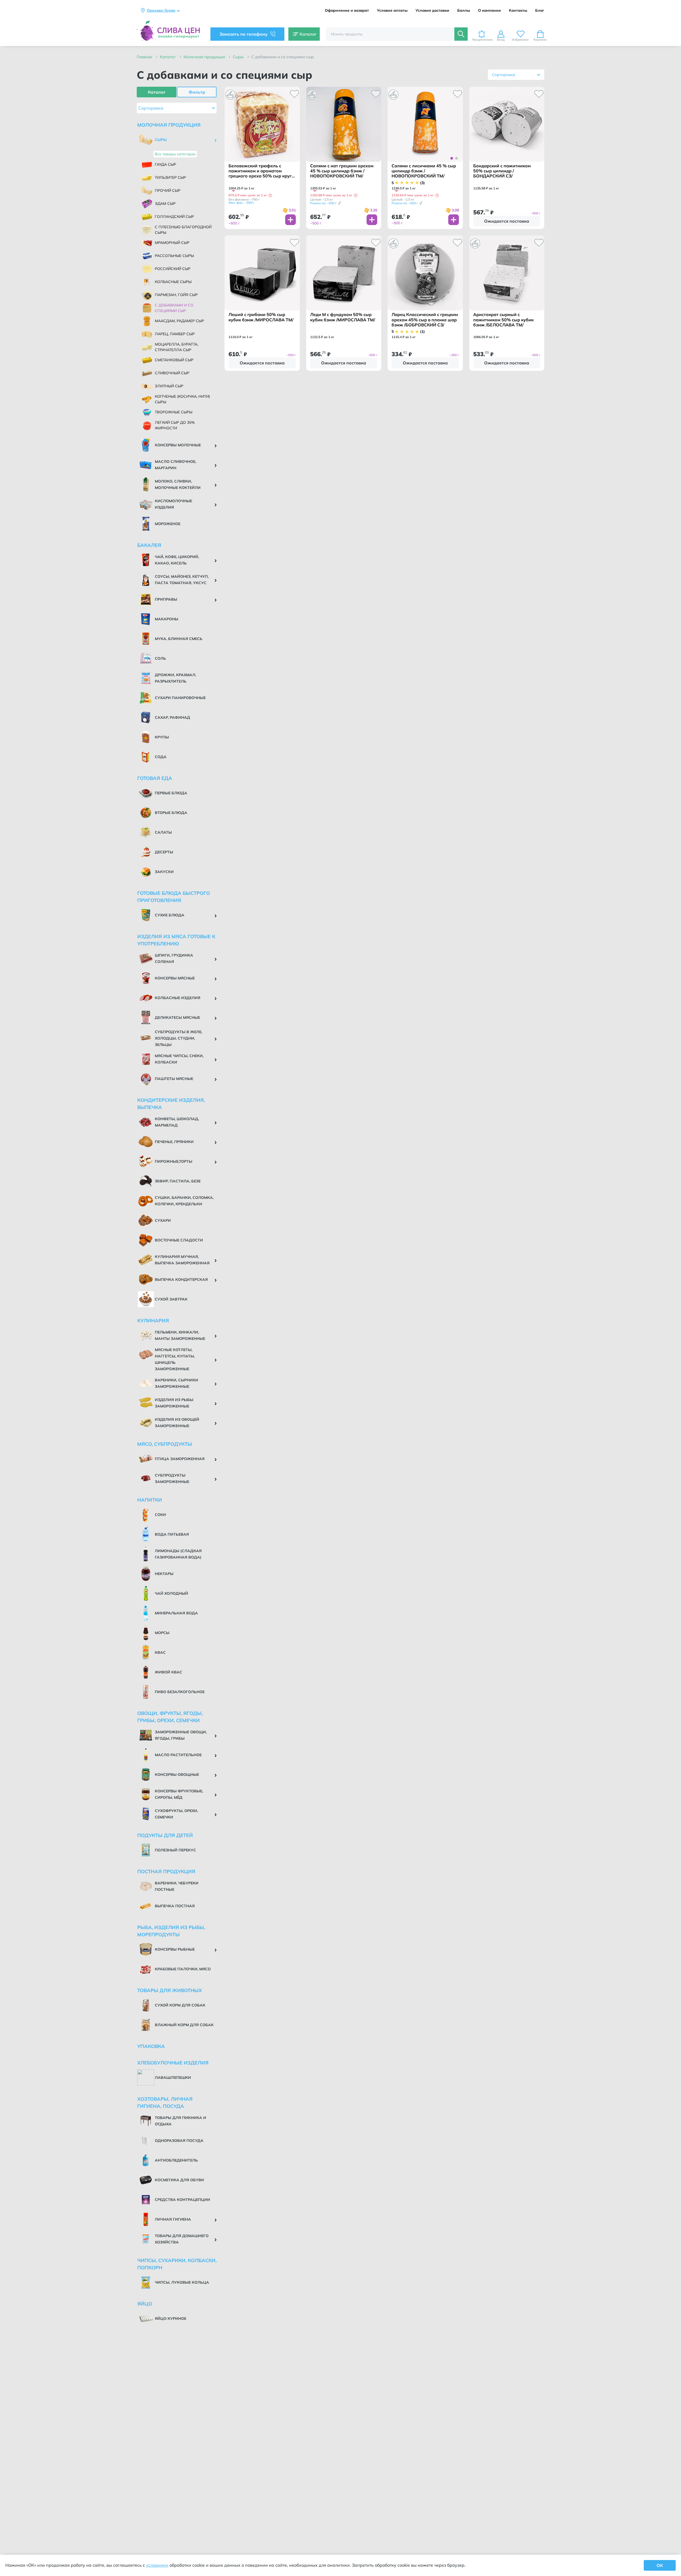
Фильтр (197, 92)
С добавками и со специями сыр (283, 57)
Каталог (168, 57)
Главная (145, 57)
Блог (540, 11)
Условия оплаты (392, 11)
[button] (270, 196)
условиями (157, 2565)
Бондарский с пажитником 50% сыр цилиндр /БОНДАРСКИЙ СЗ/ (502, 171)
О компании (489, 11)
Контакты (518, 11)
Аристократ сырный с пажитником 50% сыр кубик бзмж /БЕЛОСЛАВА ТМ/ (503, 320)
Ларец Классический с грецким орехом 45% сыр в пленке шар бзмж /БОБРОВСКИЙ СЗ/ (425, 320)
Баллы (464, 11)
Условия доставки (432, 11)
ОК (660, 2565)
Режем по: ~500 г (323, 203)
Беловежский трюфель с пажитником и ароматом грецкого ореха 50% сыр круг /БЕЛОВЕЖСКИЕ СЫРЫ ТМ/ (261, 171)
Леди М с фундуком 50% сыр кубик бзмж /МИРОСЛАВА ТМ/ (343, 317)
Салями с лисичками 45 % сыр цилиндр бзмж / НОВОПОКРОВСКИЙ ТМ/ (424, 171)
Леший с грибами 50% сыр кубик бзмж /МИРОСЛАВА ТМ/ (261, 317)
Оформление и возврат (347, 11)
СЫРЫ (239, 57)
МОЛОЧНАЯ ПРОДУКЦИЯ (205, 57)
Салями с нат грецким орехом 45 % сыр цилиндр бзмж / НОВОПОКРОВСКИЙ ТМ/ (342, 171)
